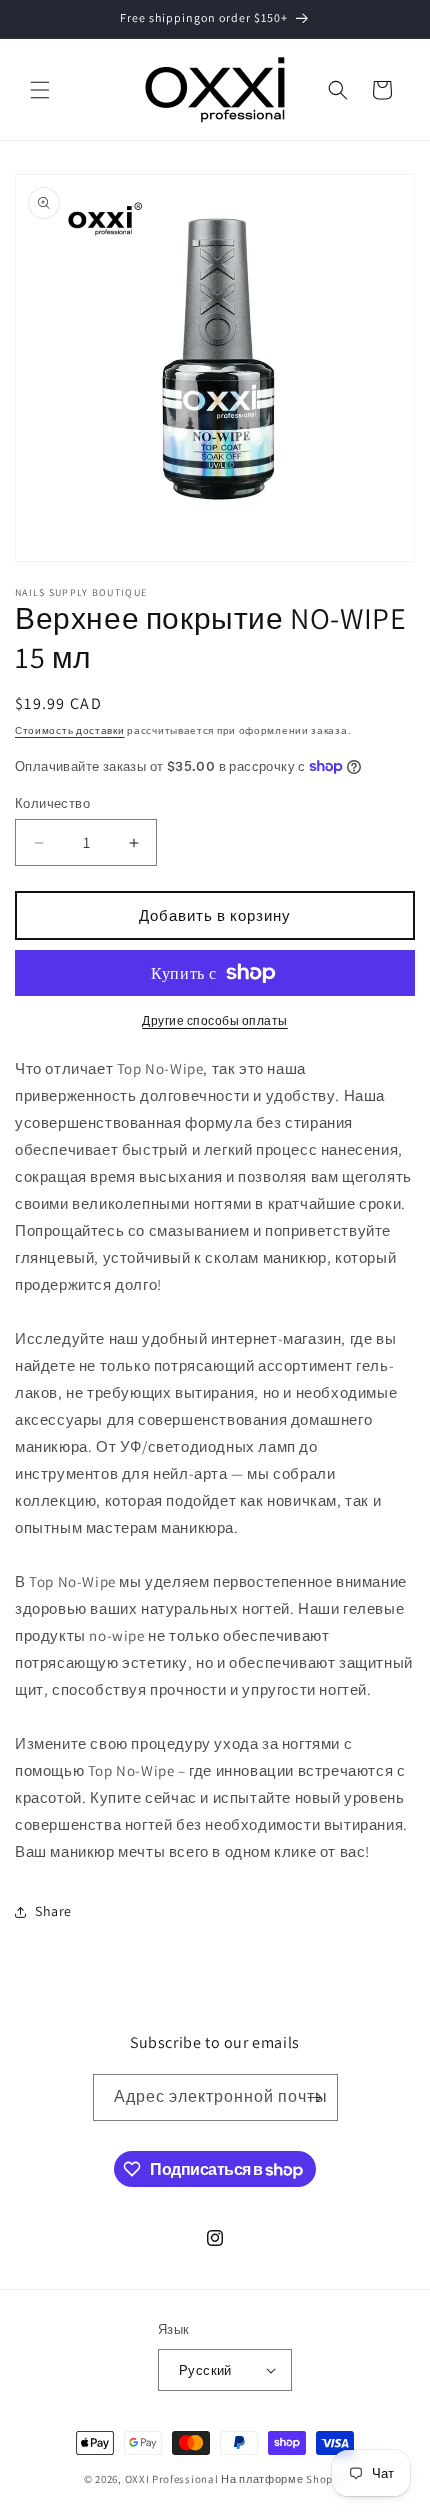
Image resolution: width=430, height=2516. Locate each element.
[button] (40, 90)
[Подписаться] (315, 2097)
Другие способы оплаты (215, 1020)
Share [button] (53, 1911)
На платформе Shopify (283, 2479)
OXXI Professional (172, 2479)
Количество (52, 803)
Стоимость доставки (70, 730)
